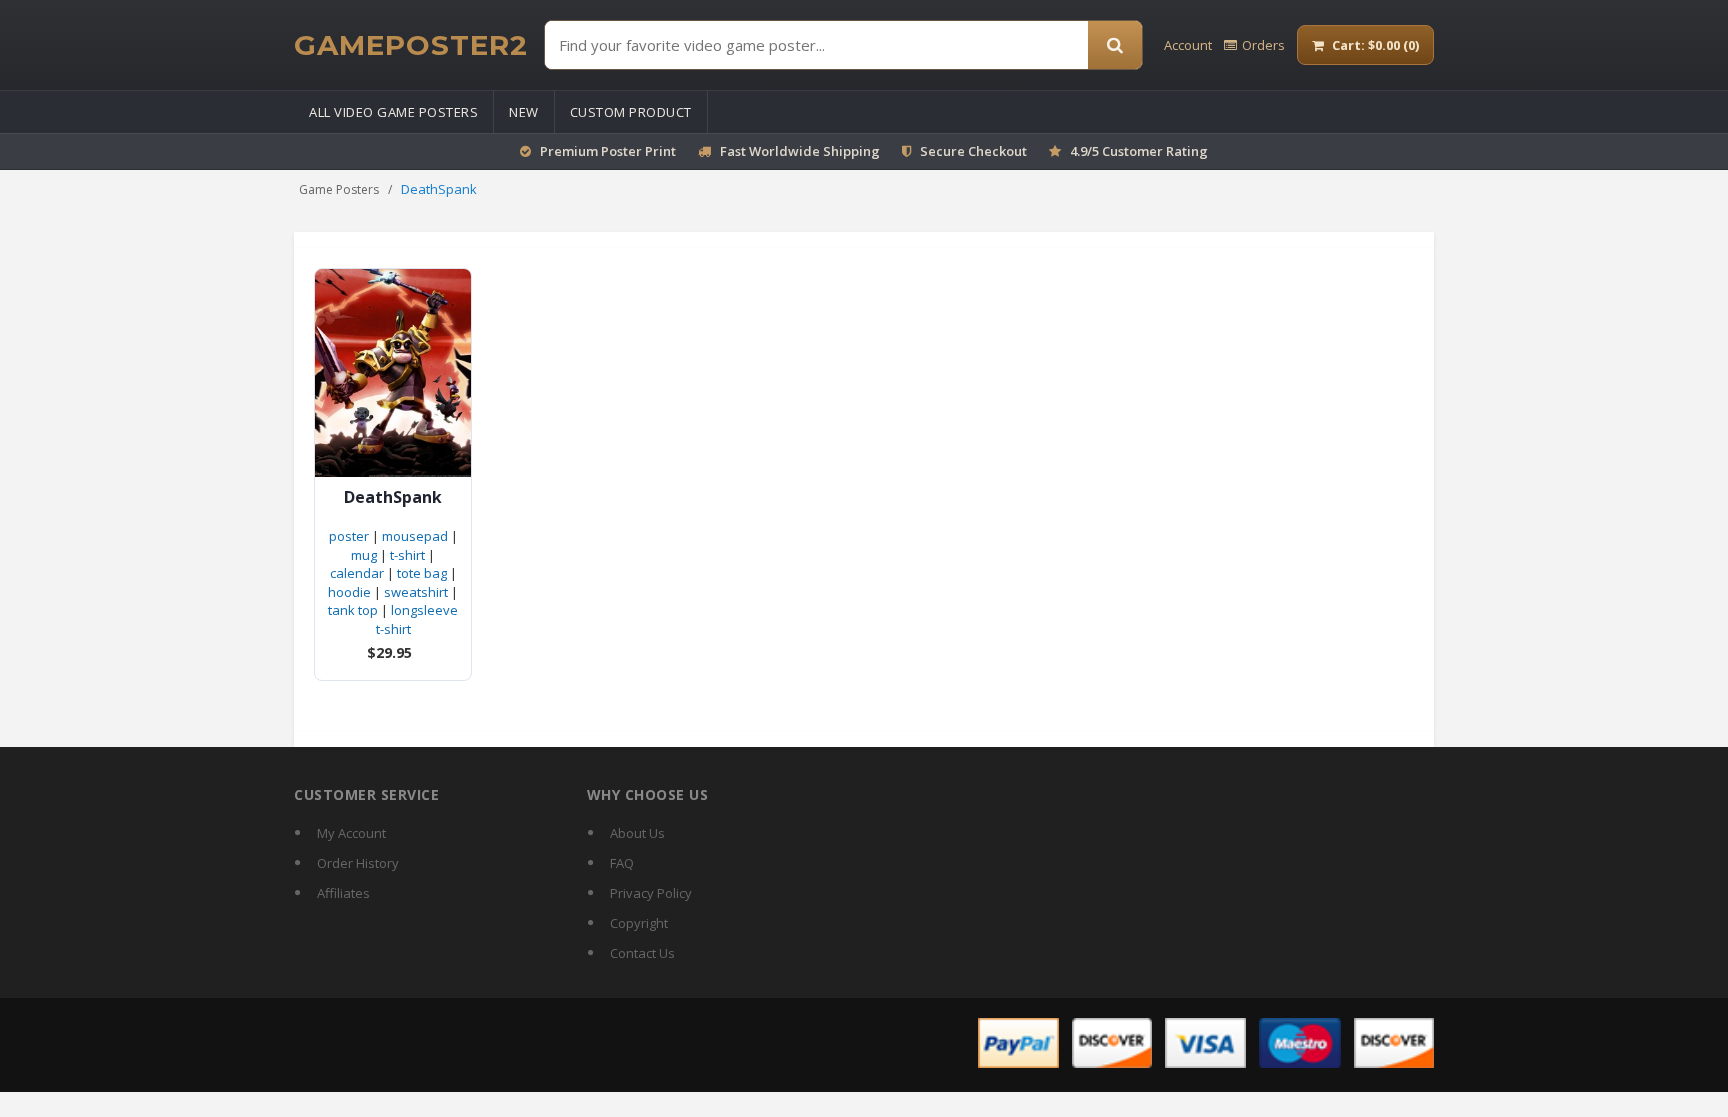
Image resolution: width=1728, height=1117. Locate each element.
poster (349, 536)
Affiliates (343, 893)
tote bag (422, 573)
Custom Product (631, 112)
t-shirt (407, 555)
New (524, 112)
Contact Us (642, 953)
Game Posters (339, 189)
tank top (353, 610)
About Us (637, 833)
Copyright (639, 923)
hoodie (349, 592)
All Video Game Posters (393, 112)
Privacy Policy (651, 893)
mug (364, 555)
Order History (358, 863)
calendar (357, 573)
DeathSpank (393, 497)
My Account (351, 833)
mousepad (415, 536)
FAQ (622, 863)
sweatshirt (416, 592)
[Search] (1115, 45)
